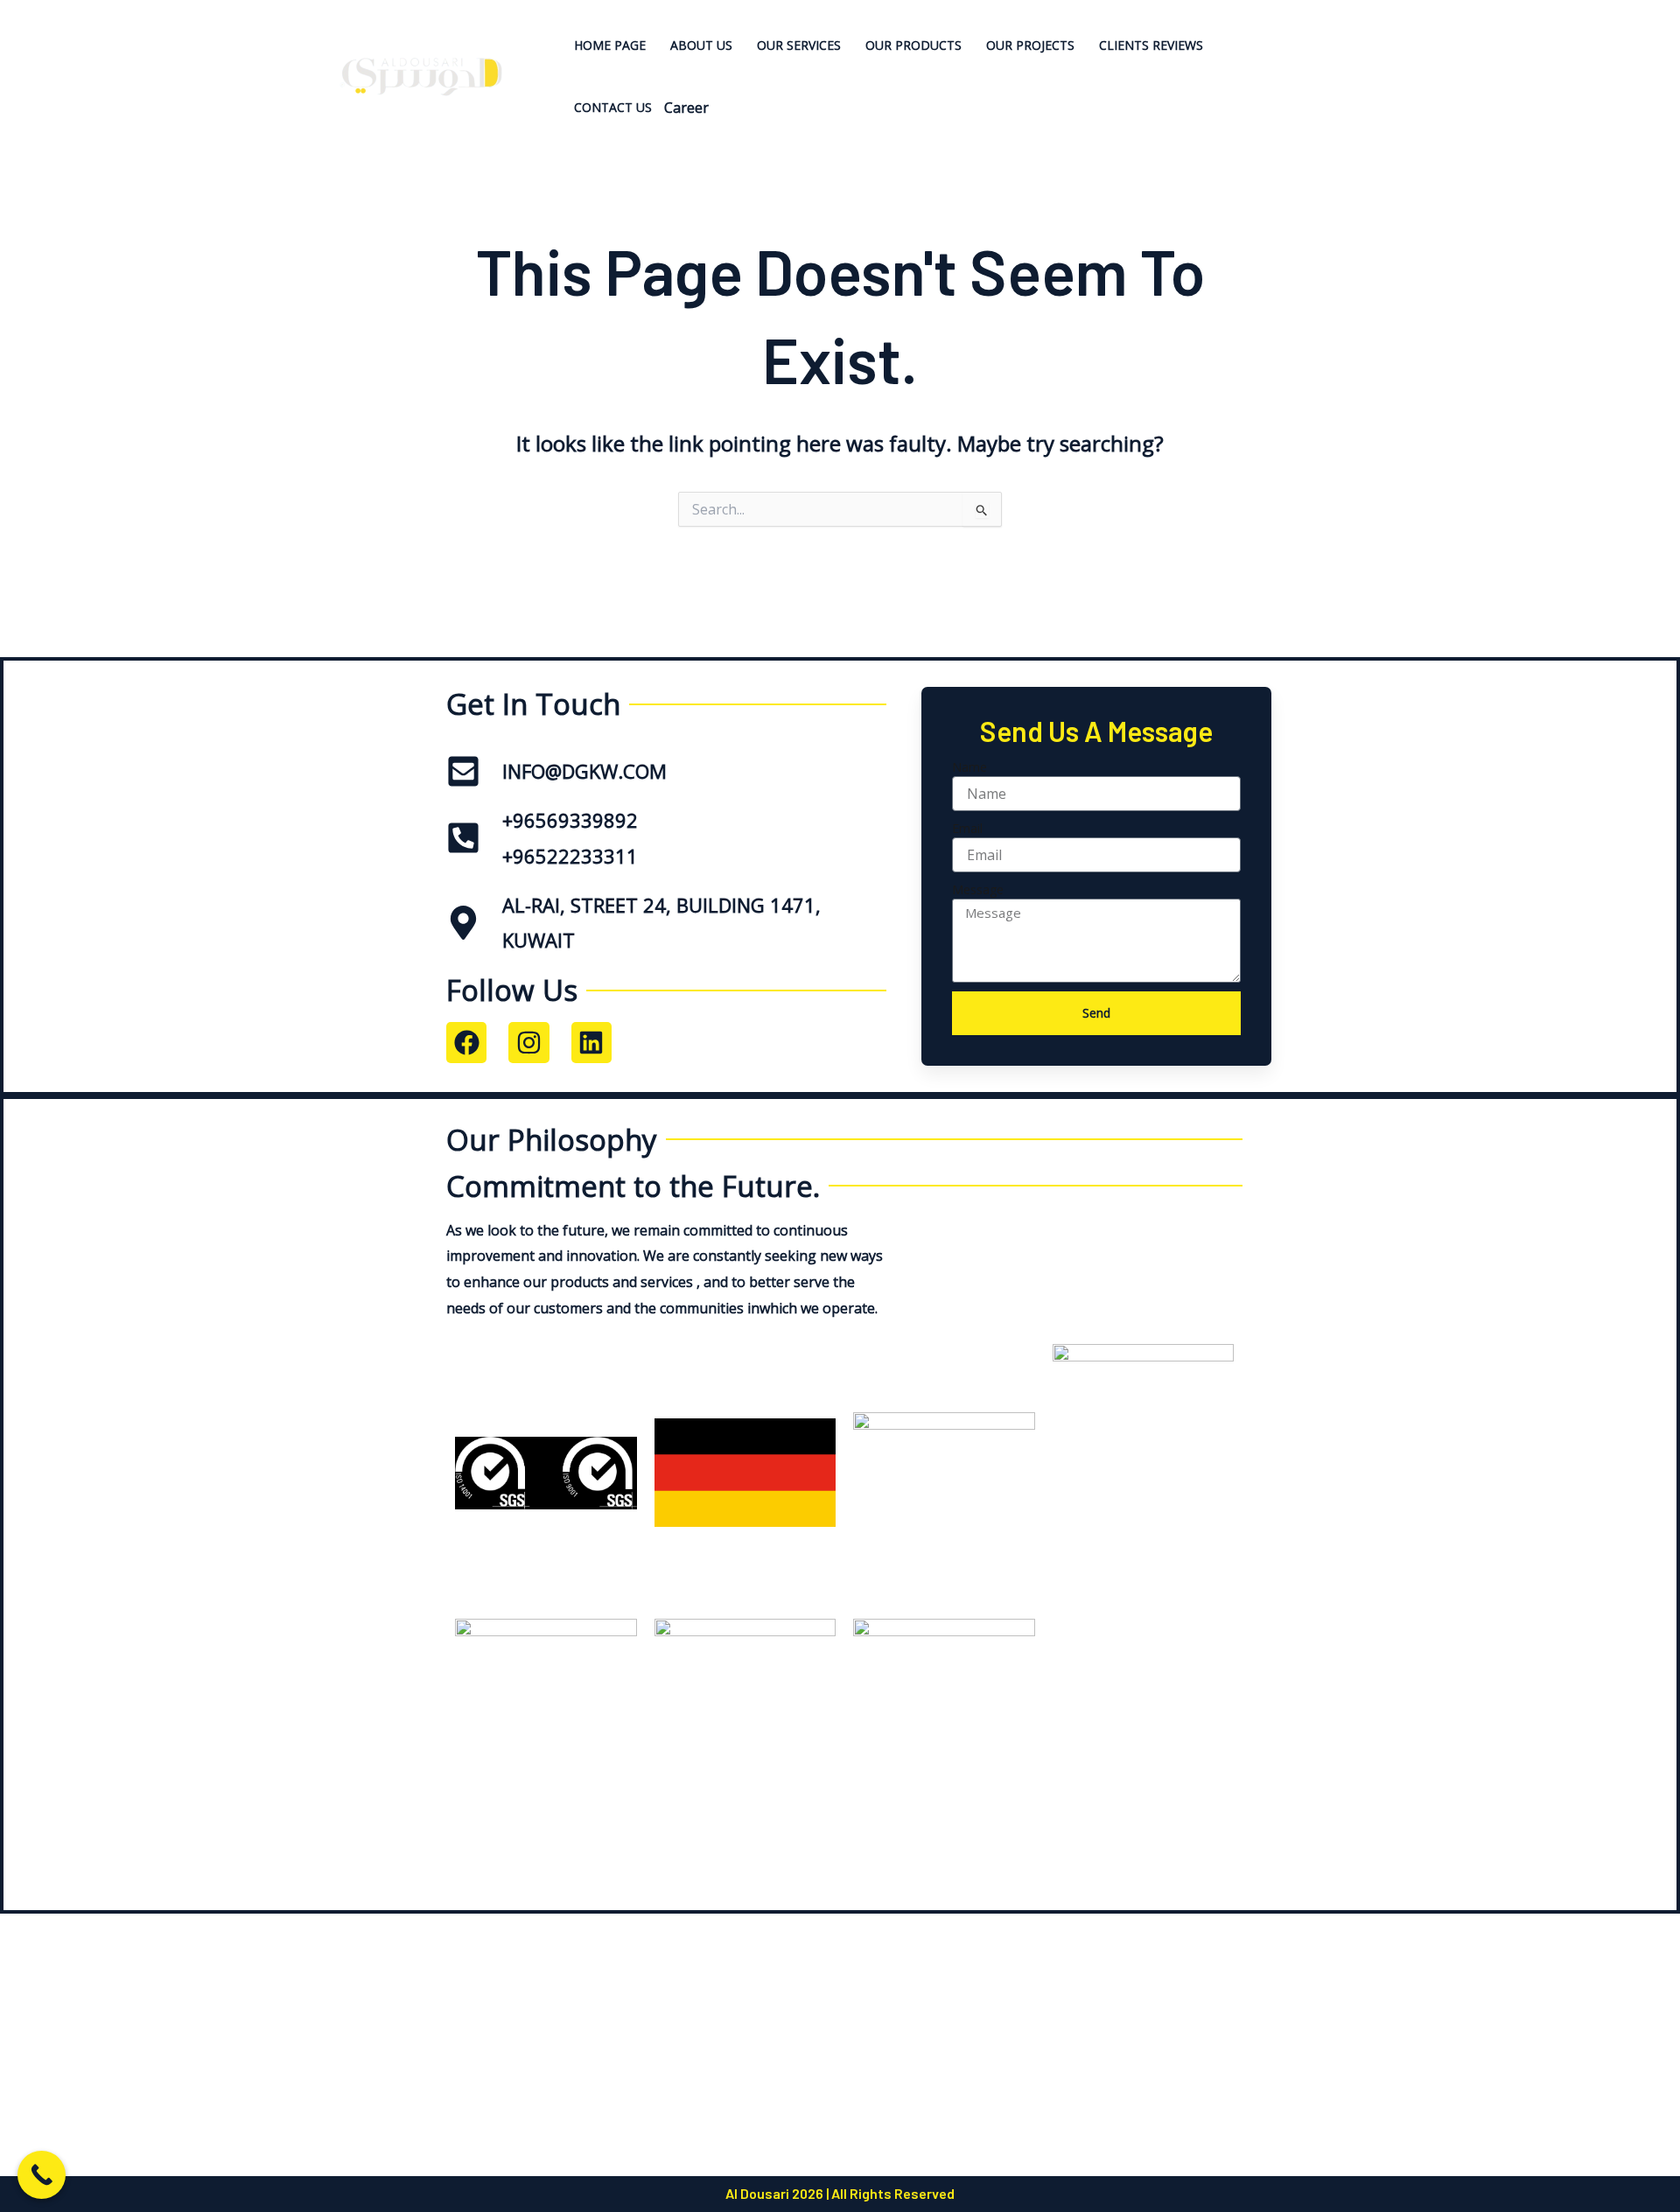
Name (969, 767)
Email (967, 828)
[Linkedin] (1348, 50)
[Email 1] (1351, 103)
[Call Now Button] (42, 2175)
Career (686, 108)
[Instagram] (1351, 77)
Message (978, 889)
